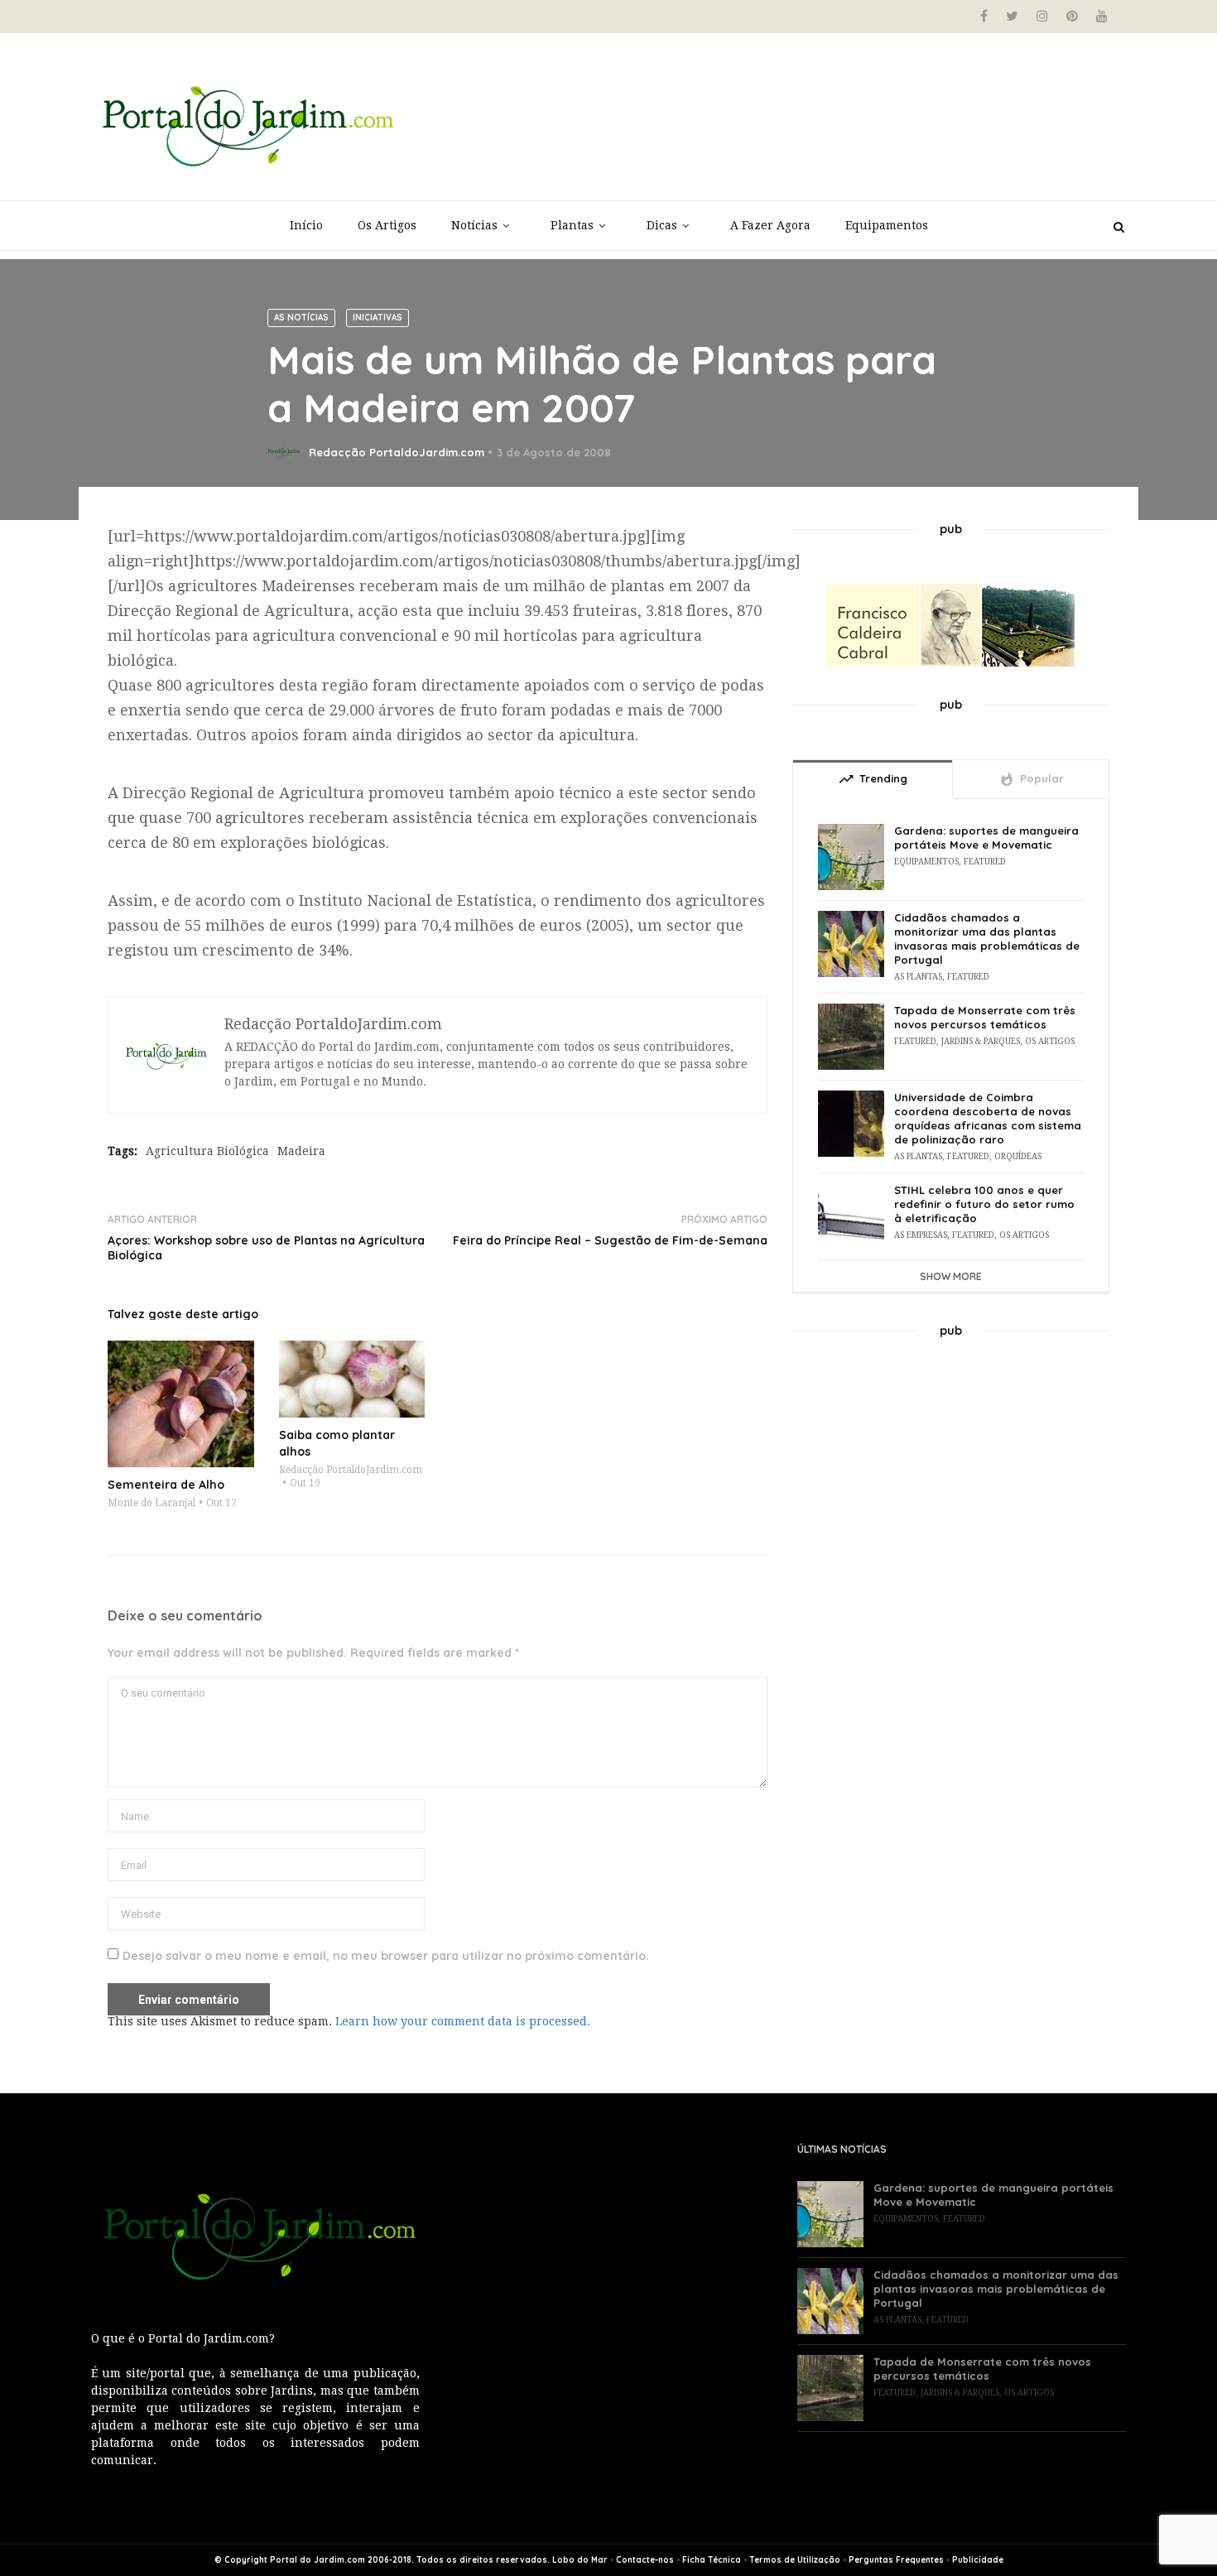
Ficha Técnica (712, 2560)
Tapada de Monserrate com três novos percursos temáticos (985, 1017)
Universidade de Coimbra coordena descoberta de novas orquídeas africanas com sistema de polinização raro (988, 1118)
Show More (951, 1276)
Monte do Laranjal (152, 1503)
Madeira (301, 1151)
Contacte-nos (645, 2560)
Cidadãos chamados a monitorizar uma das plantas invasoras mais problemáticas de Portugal (987, 939)
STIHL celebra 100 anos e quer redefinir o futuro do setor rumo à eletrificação (984, 1204)
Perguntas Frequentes (896, 2560)
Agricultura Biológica (207, 1151)
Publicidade (978, 2560)
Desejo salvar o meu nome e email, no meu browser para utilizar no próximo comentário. (386, 1956)
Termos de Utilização (795, 2560)
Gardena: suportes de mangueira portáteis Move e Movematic (986, 838)
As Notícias (301, 318)
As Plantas (918, 977)
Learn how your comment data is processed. (463, 2021)
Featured (985, 862)
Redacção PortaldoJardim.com (397, 452)
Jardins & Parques (981, 1041)
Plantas (572, 225)
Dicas (662, 225)
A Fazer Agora (770, 225)
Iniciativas (378, 318)
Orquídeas (1018, 1156)
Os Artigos (387, 225)
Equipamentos (887, 225)
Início (306, 225)
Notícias (474, 225)
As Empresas (921, 1235)
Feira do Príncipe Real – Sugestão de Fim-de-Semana (610, 1240)
